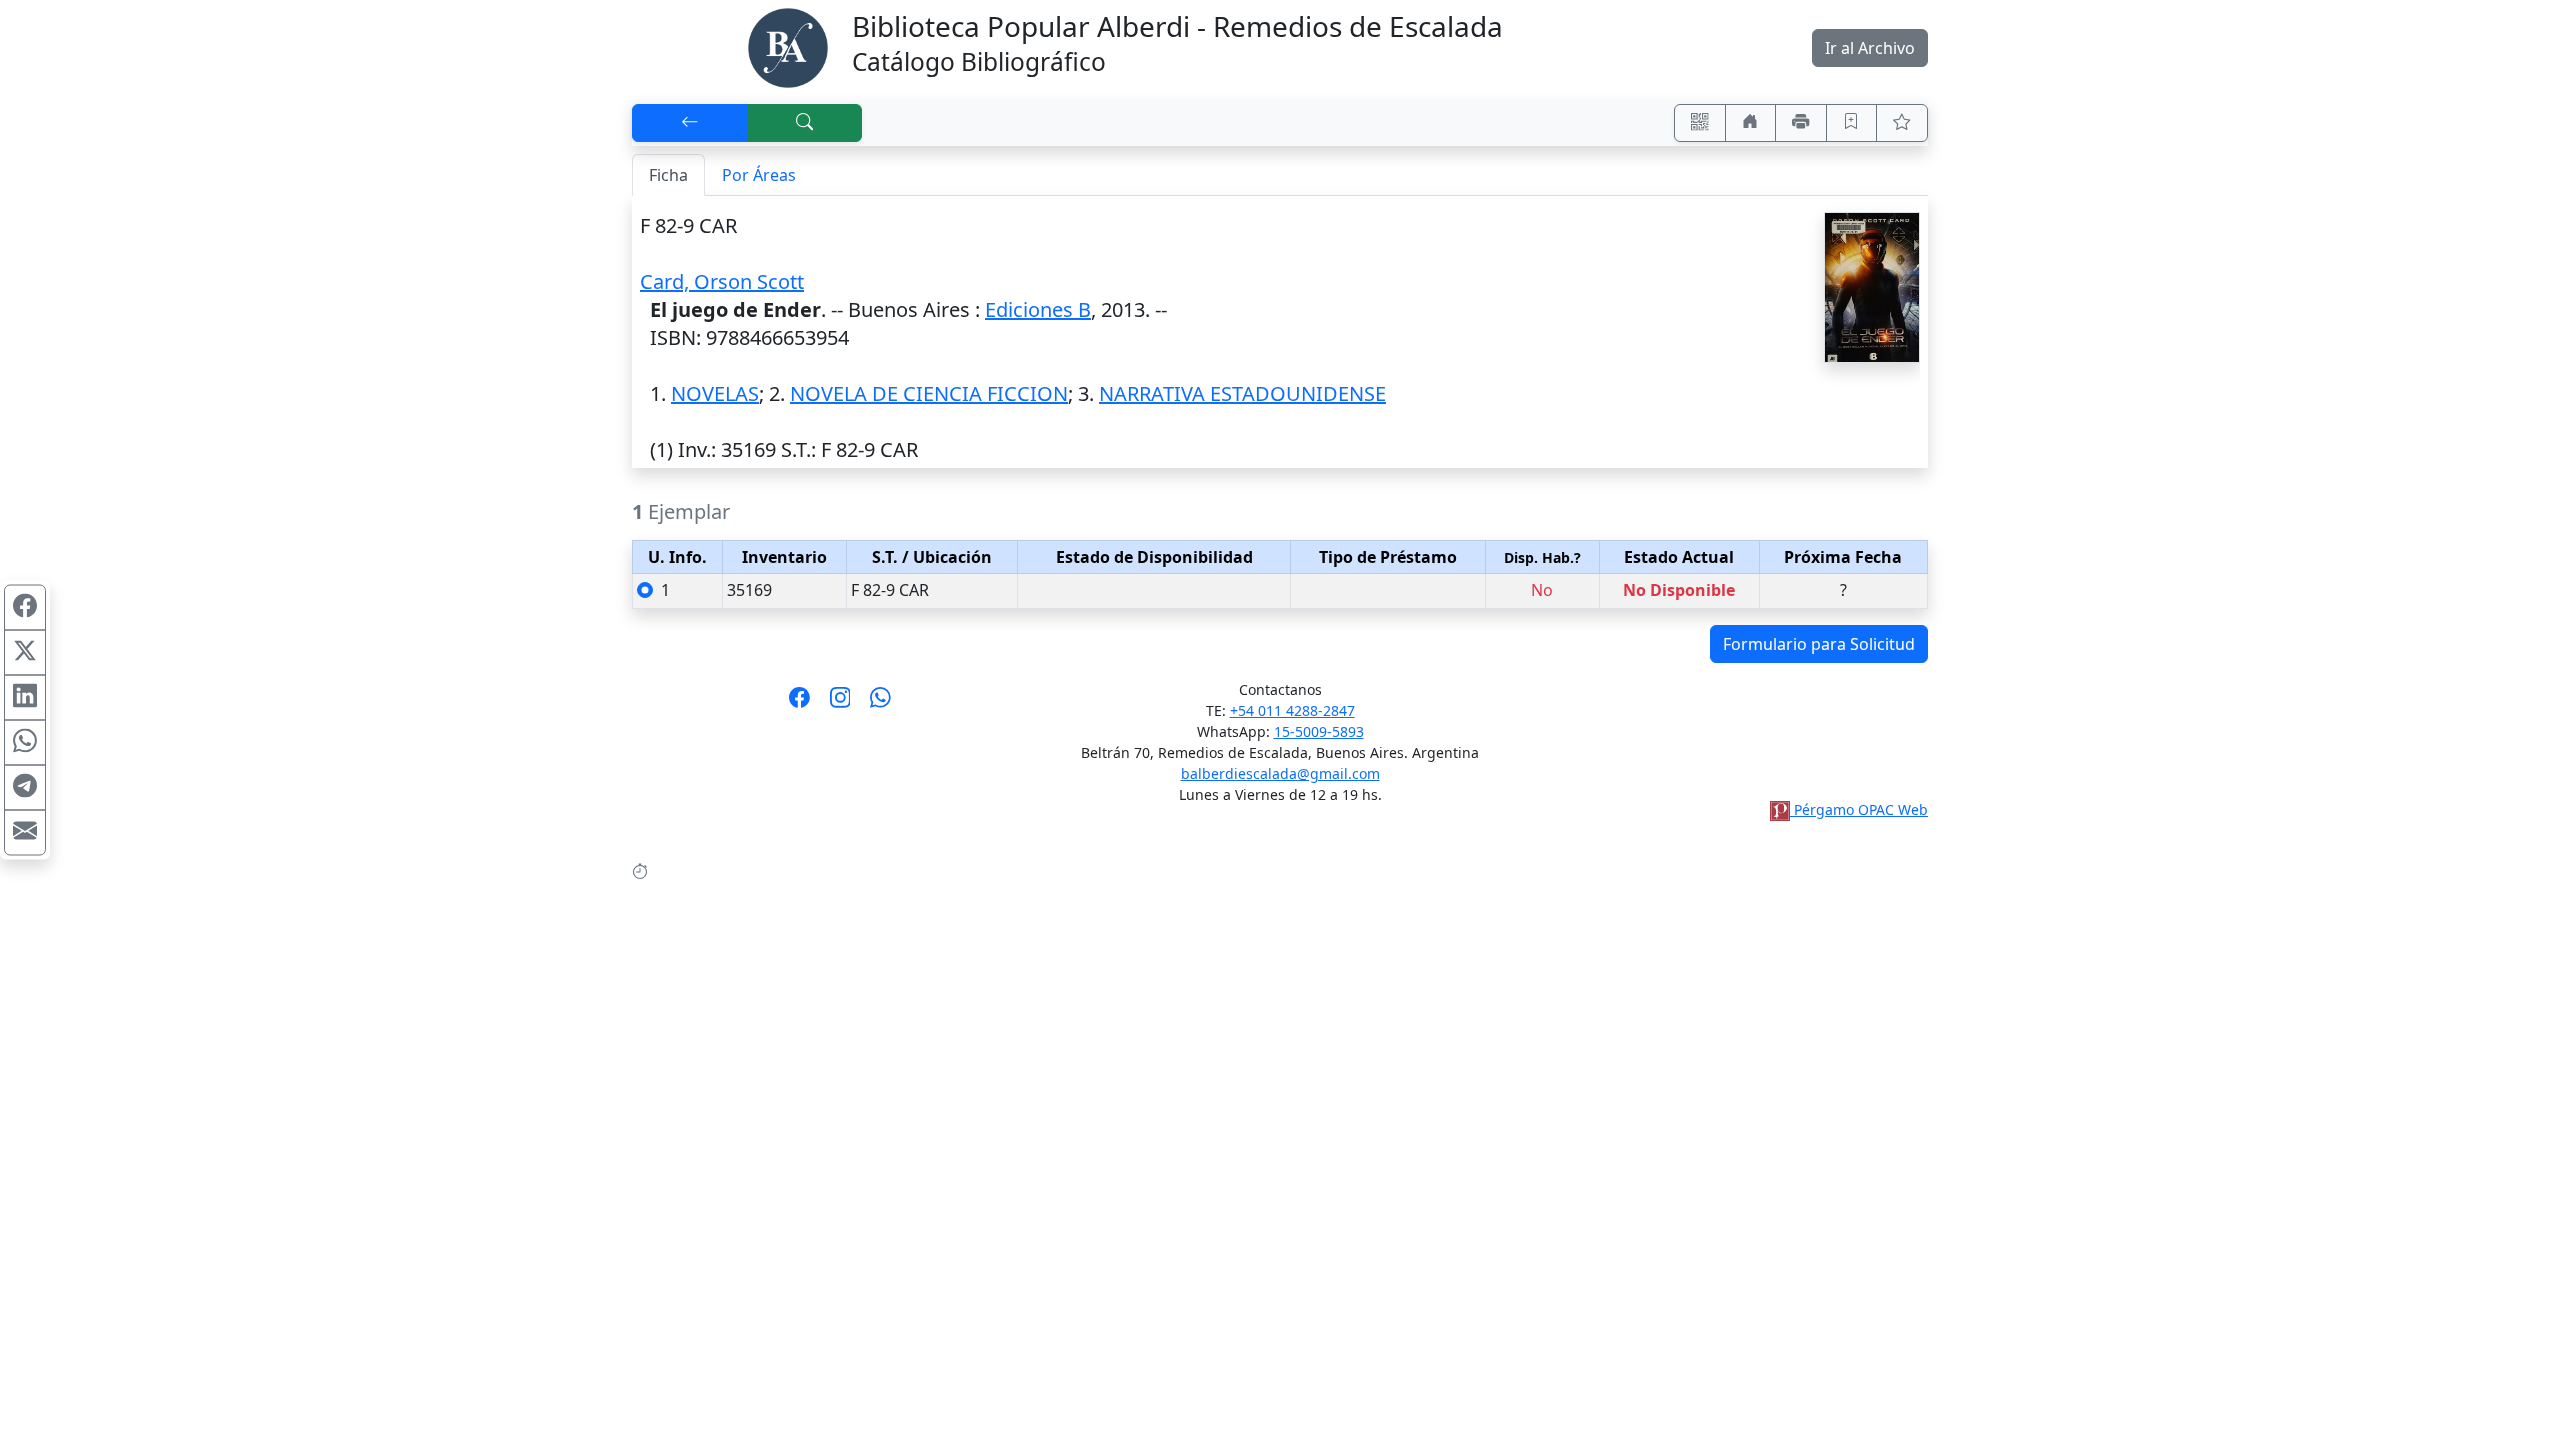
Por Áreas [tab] (759, 175)
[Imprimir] (1801, 123)
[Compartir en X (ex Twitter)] (25, 653)
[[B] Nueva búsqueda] (805, 123)
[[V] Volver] (690, 123)
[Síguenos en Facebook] (799, 704)
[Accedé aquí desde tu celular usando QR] (1700, 123)
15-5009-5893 (1319, 731)
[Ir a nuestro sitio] (1751, 123)
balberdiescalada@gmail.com (1280, 773)
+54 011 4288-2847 (1292, 710)
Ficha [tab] (668, 175)
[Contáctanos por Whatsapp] (880, 704)
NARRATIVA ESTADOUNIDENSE (1242, 393)
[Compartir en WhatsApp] (25, 743)
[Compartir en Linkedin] (25, 698)
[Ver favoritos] (1902, 123)
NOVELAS (715, 393)
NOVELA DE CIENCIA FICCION (929, 393)
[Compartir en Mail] (25, 833)
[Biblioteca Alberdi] (788, 46)
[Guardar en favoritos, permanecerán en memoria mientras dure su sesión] (1852, 123)
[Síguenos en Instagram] (840, 704)
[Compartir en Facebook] (25, 608)
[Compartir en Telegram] (25, 788)
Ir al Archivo (1870, 48)
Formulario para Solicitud (1819, 644)
